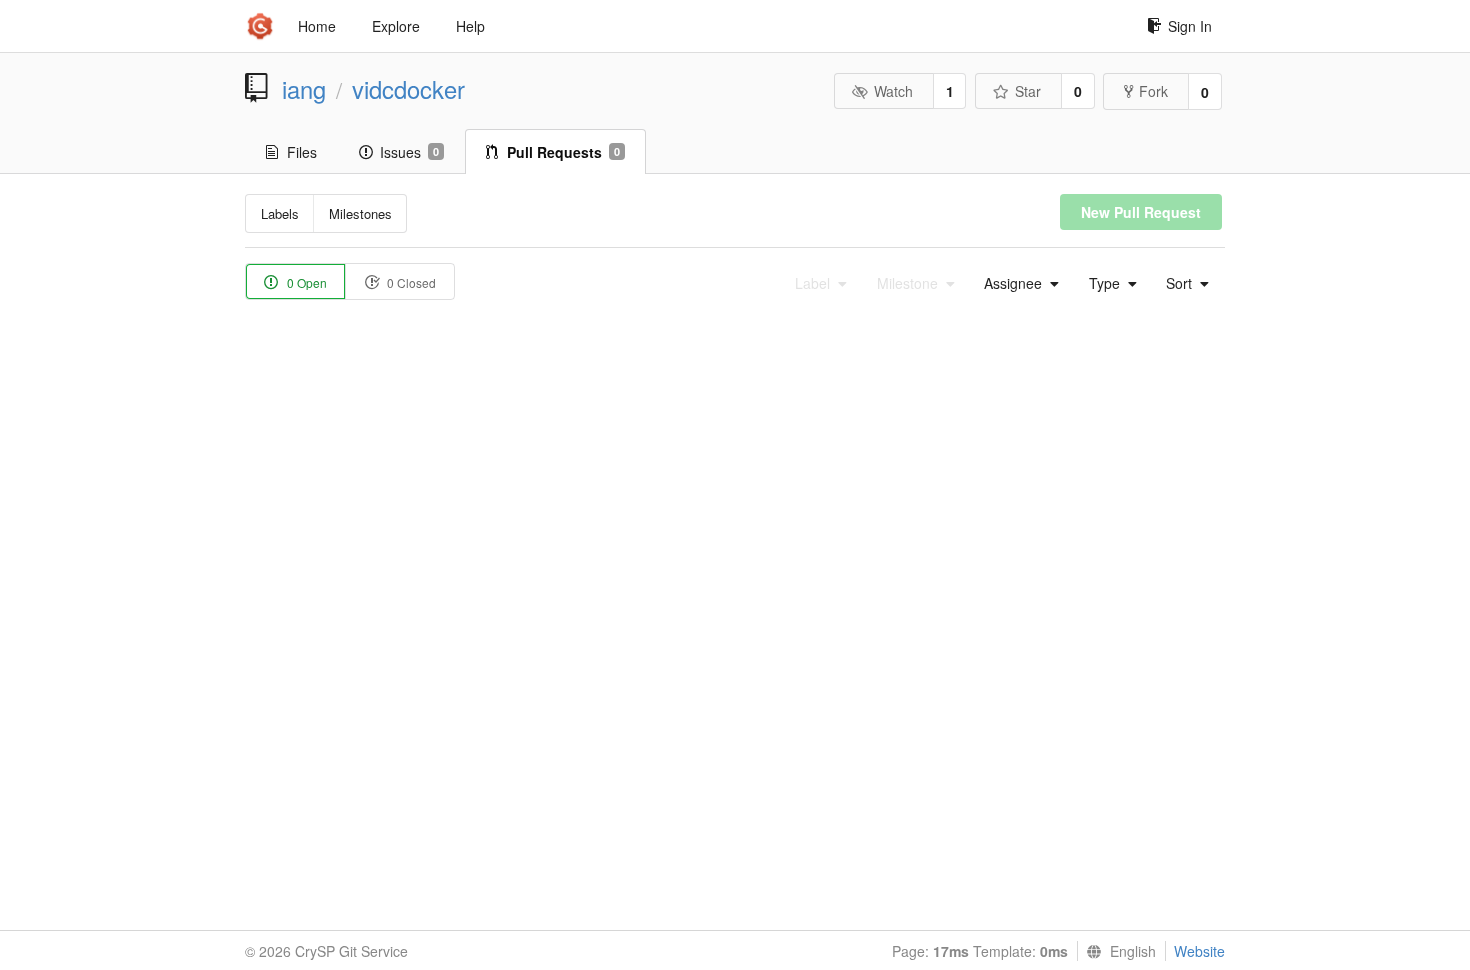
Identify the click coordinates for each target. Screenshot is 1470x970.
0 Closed (410, 282)
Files (302, 152)
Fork (1153, 91)
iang (304, 89)
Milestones (360, 213)
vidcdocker (408, 89)
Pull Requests (563, 152)
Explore (396, 26)
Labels (280, 213)
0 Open (305, 282)
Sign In (1190, 26)
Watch (893, 91)
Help (470, 26)
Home (317, 26)
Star (1028, 91)
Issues (409, 152)
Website (1199, 951)
